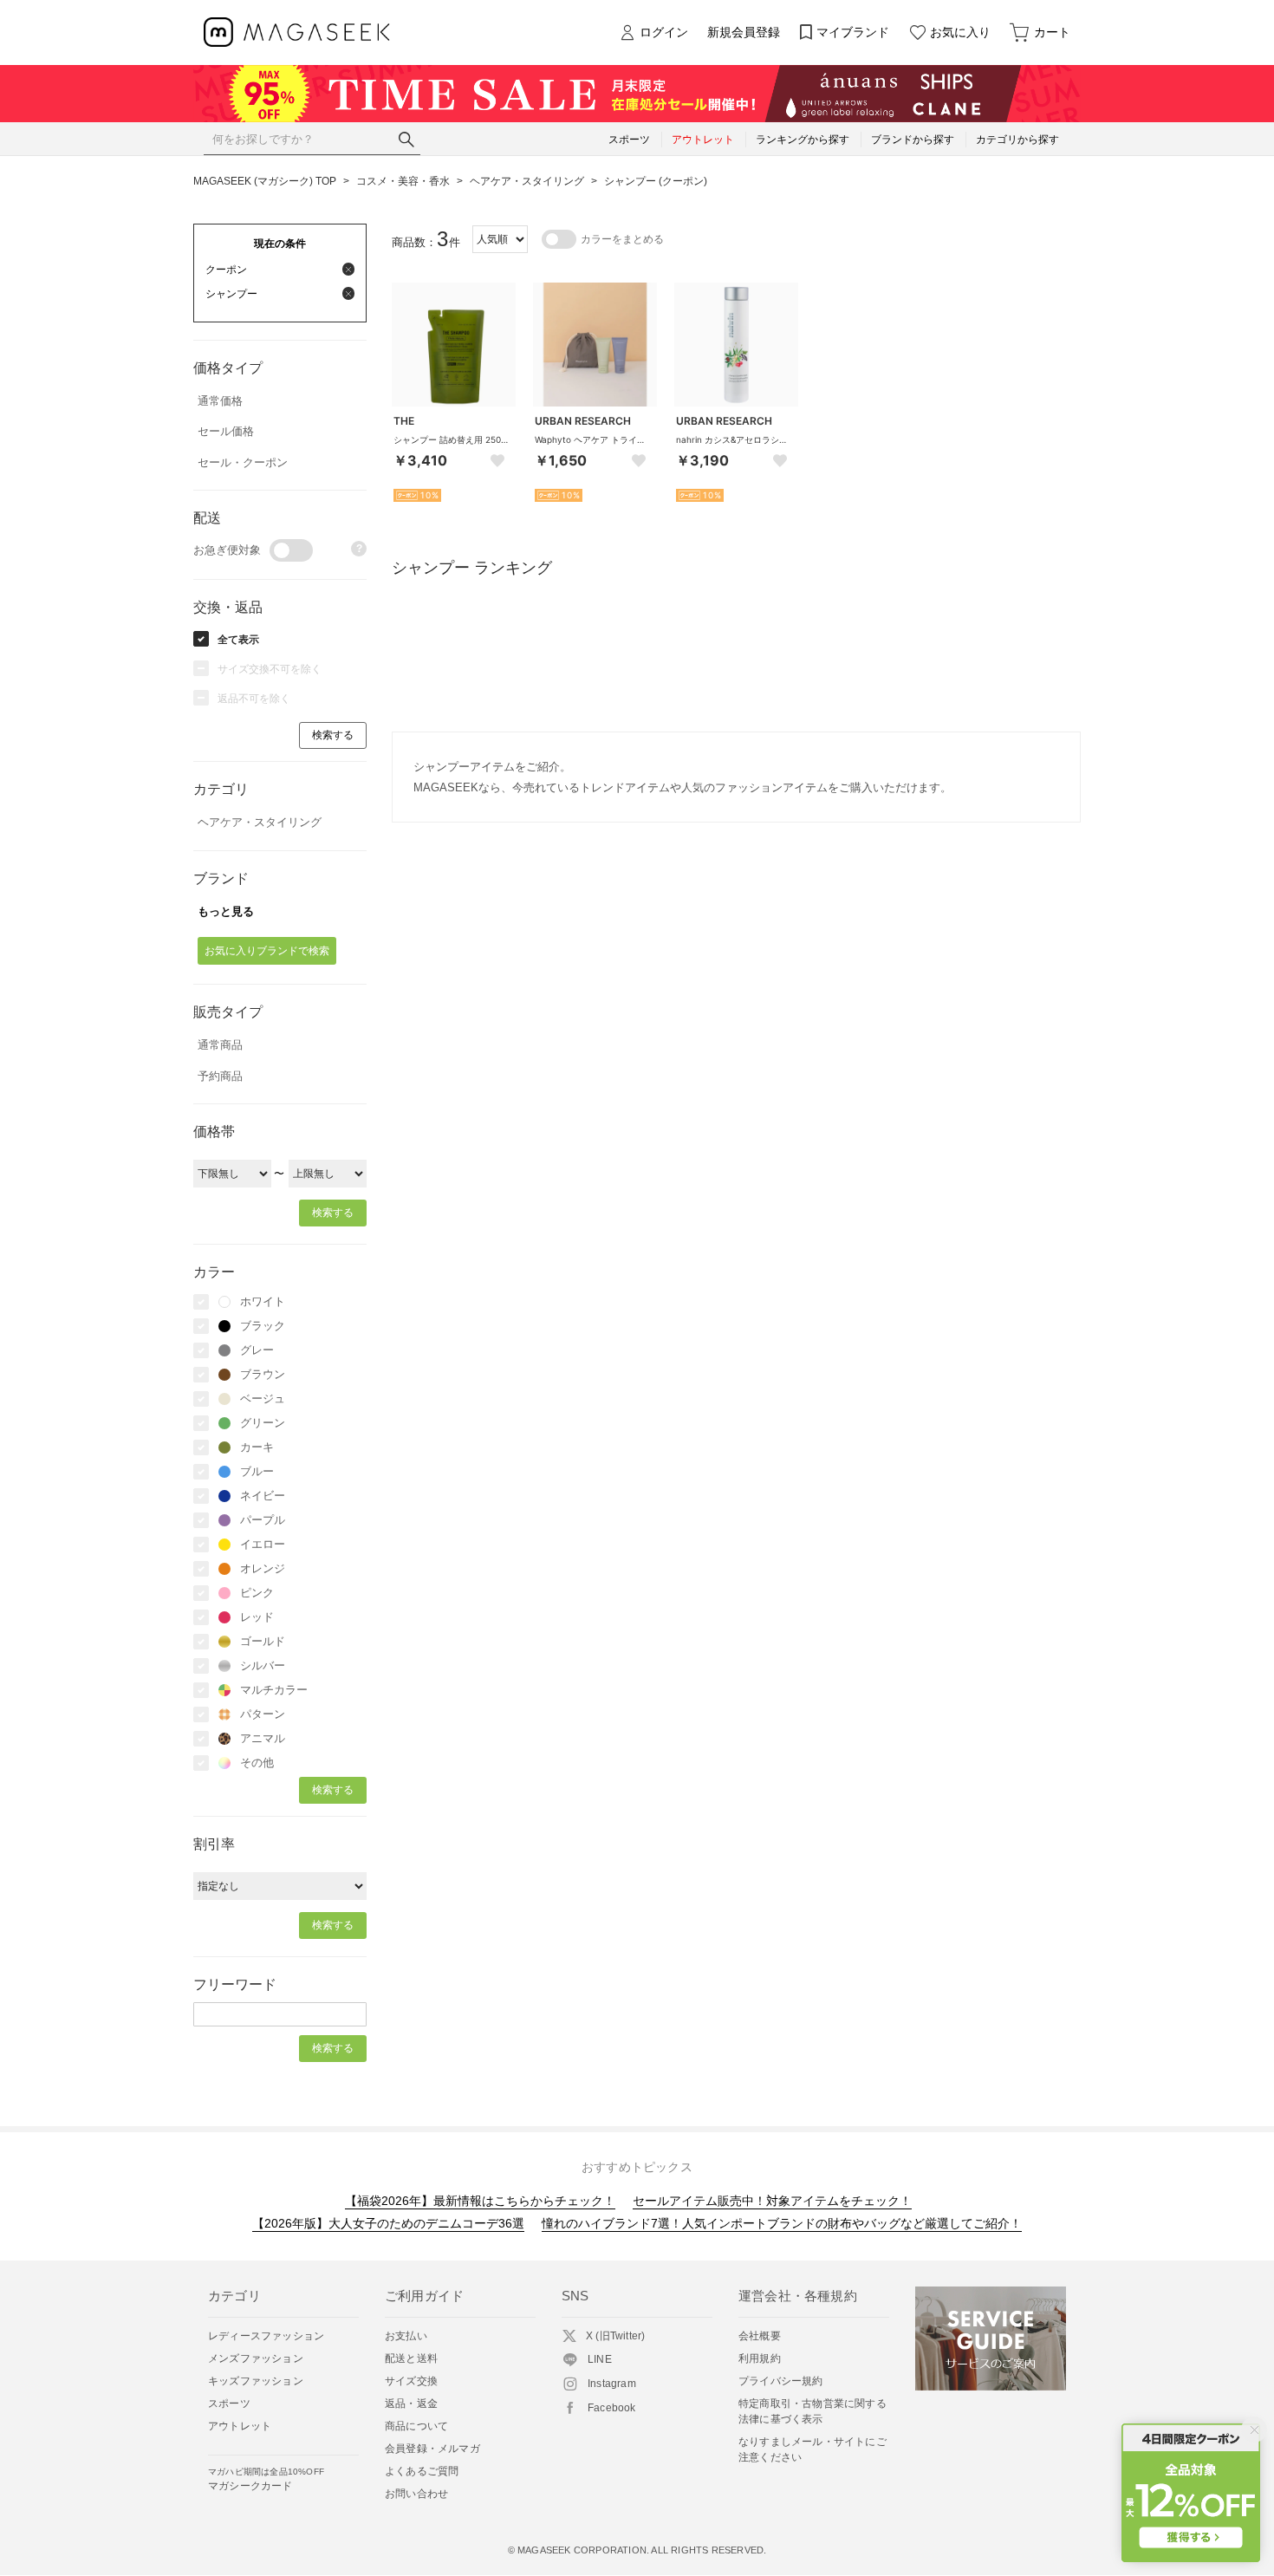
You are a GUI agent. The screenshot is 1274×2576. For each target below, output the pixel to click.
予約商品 (220, 1076)
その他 (257, 1763)
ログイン (664, 32)
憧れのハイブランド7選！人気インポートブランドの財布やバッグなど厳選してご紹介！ (782, 2223)
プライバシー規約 (781, 2381)
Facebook (612, 2408)
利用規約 (760, 2358)
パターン (263, 1714)
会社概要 (760, 2336)
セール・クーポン (243, 462)
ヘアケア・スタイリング (527, 181)
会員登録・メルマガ (432, 2449)
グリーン (263, 1423)
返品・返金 (411, 2404)
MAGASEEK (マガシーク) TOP (265, 181)
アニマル (263, 1738)
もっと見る (226, 911)
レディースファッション (266, 2336)
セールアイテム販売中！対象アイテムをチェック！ (772, 2201)
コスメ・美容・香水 (403, 181)
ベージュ (263, 1399)
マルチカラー (274, 1690)
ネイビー (263, 1496)
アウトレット (240, 2426)
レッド (257, 1617)
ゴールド (263, 1641)
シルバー (263, 1665)
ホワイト (263, 1301)
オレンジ (263, 1568)
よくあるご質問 (422, 2471)
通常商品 (220, 1045)
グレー (257, 1350)
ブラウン (263, 1374)
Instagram (612, 2384)
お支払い (406, 2336)
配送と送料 (411, 2358)
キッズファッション (256, 2381)
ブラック (263, 1326)
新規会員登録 (744, 32)
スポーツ (229, 2404)
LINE (600, 2359)
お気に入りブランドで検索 (267, 951)
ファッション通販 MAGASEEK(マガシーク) (297, 33)
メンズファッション (256, 2358)
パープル (263, 1520)
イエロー (263, 1544)
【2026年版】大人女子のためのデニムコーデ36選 (388, 2223)
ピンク (257, 1593)
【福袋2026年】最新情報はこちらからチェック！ (480, 2201)
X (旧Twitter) (615, 2336)
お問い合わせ (416, 2494)
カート (1052, 32)
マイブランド (853, 32)
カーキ (257, 1447)
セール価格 (226, 431)
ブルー (257, 1471)
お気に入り (960, 32)
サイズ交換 (411, 2381)
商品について (416, 2426)
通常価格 (220, 401)
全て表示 (238, 640)
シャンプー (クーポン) (656, 181)
